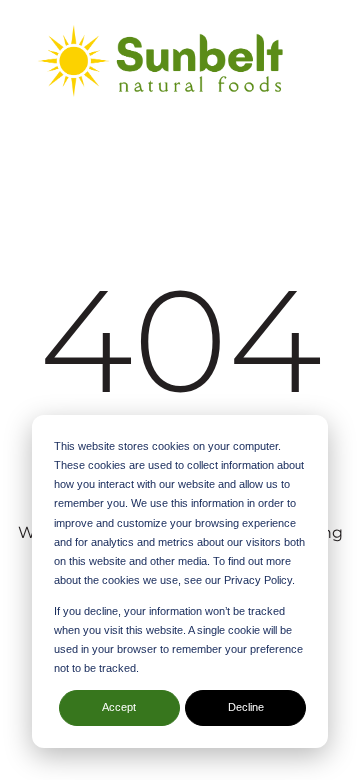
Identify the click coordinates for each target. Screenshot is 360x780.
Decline (246, 707)
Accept (119, 707)
